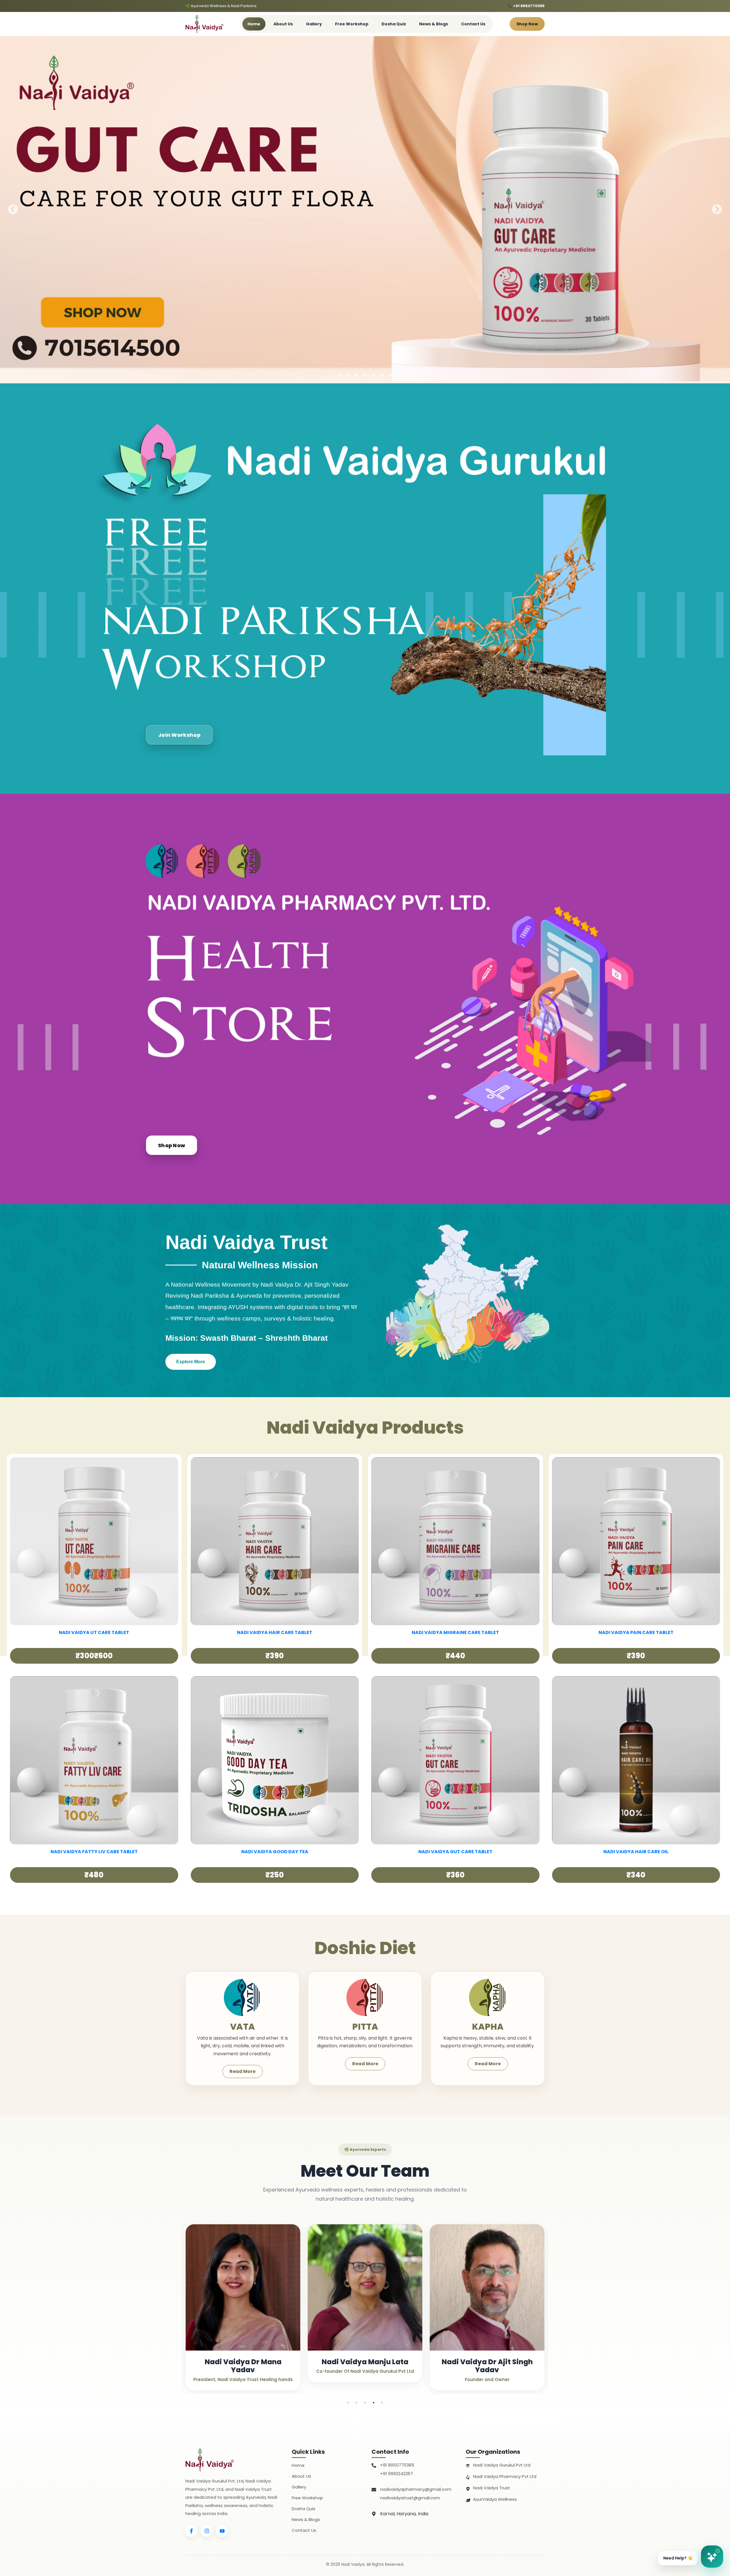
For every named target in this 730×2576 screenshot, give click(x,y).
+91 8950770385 (397, 2465)
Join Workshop (179, 735)
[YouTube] (222, 2531)
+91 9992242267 (397, 2474)
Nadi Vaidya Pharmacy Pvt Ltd (505, 2476)
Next (717, 210)
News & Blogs (434, 24)
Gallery (314, 24)
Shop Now (527, 24)
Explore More (191, 1362)
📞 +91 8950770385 (526, 6)
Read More (243, 2071)
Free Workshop (352, 24)
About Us (283, 24)
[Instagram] (207, 2531)
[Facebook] (191, 2531)
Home (254, 24)
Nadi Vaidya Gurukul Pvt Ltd (502, 2465)
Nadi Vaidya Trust (492, 2488)
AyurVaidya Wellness (495, 2499)
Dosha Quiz (394, 24)
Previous (13, 210)
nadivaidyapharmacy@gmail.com (416, 2489)
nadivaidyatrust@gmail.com (410, 2498)
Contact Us (473, 24)
